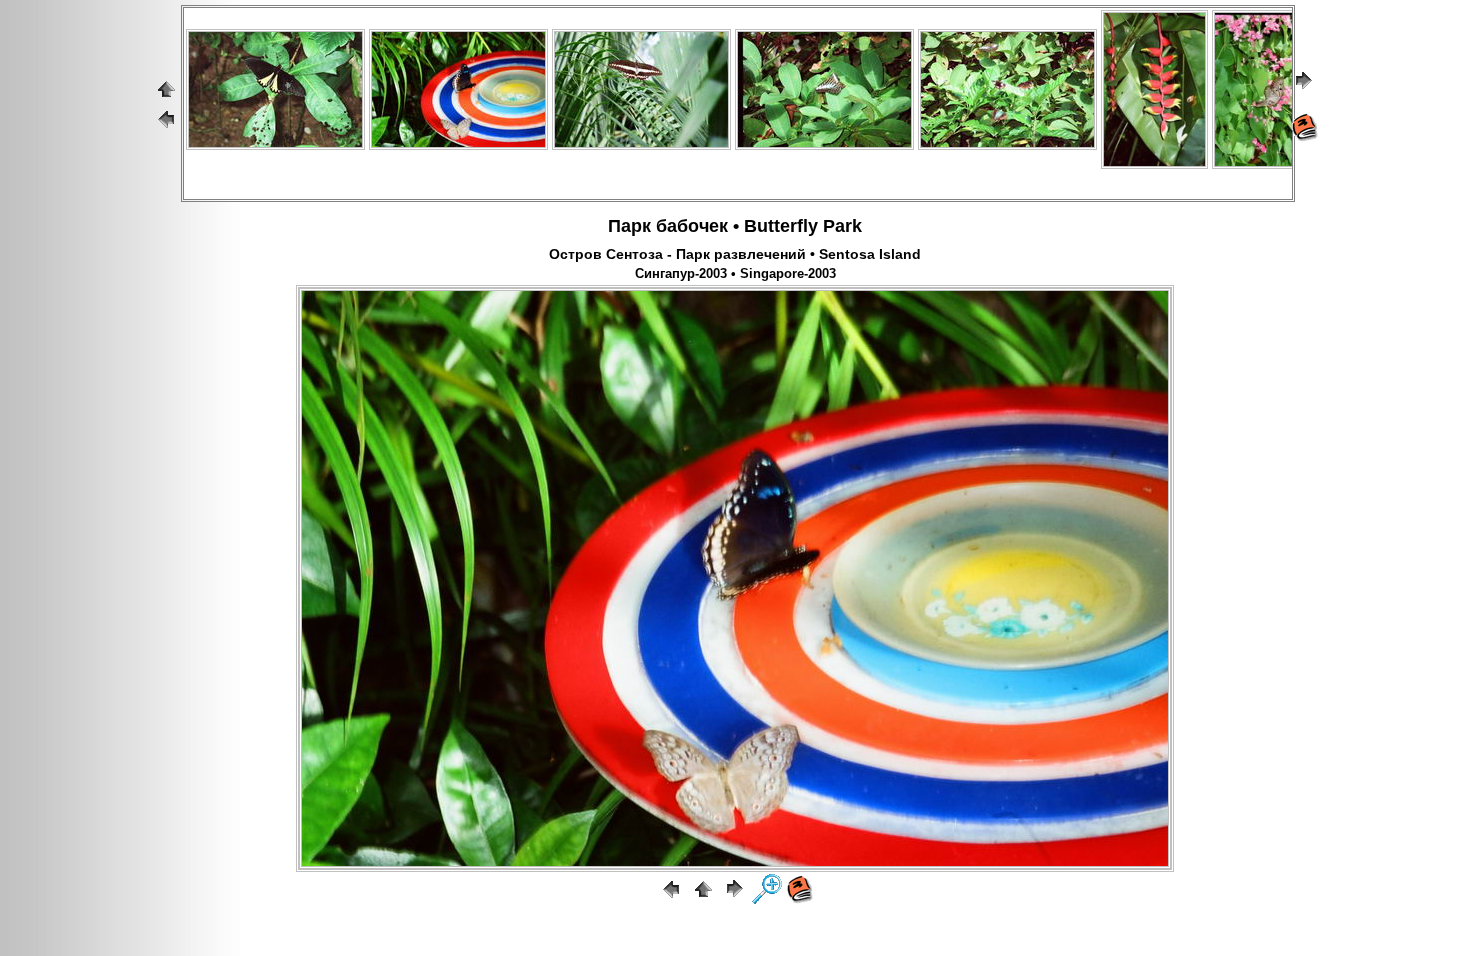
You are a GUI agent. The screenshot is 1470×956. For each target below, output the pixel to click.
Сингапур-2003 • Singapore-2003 (735, 274)
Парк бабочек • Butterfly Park (735, 226)
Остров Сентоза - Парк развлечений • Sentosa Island (735, 254)
